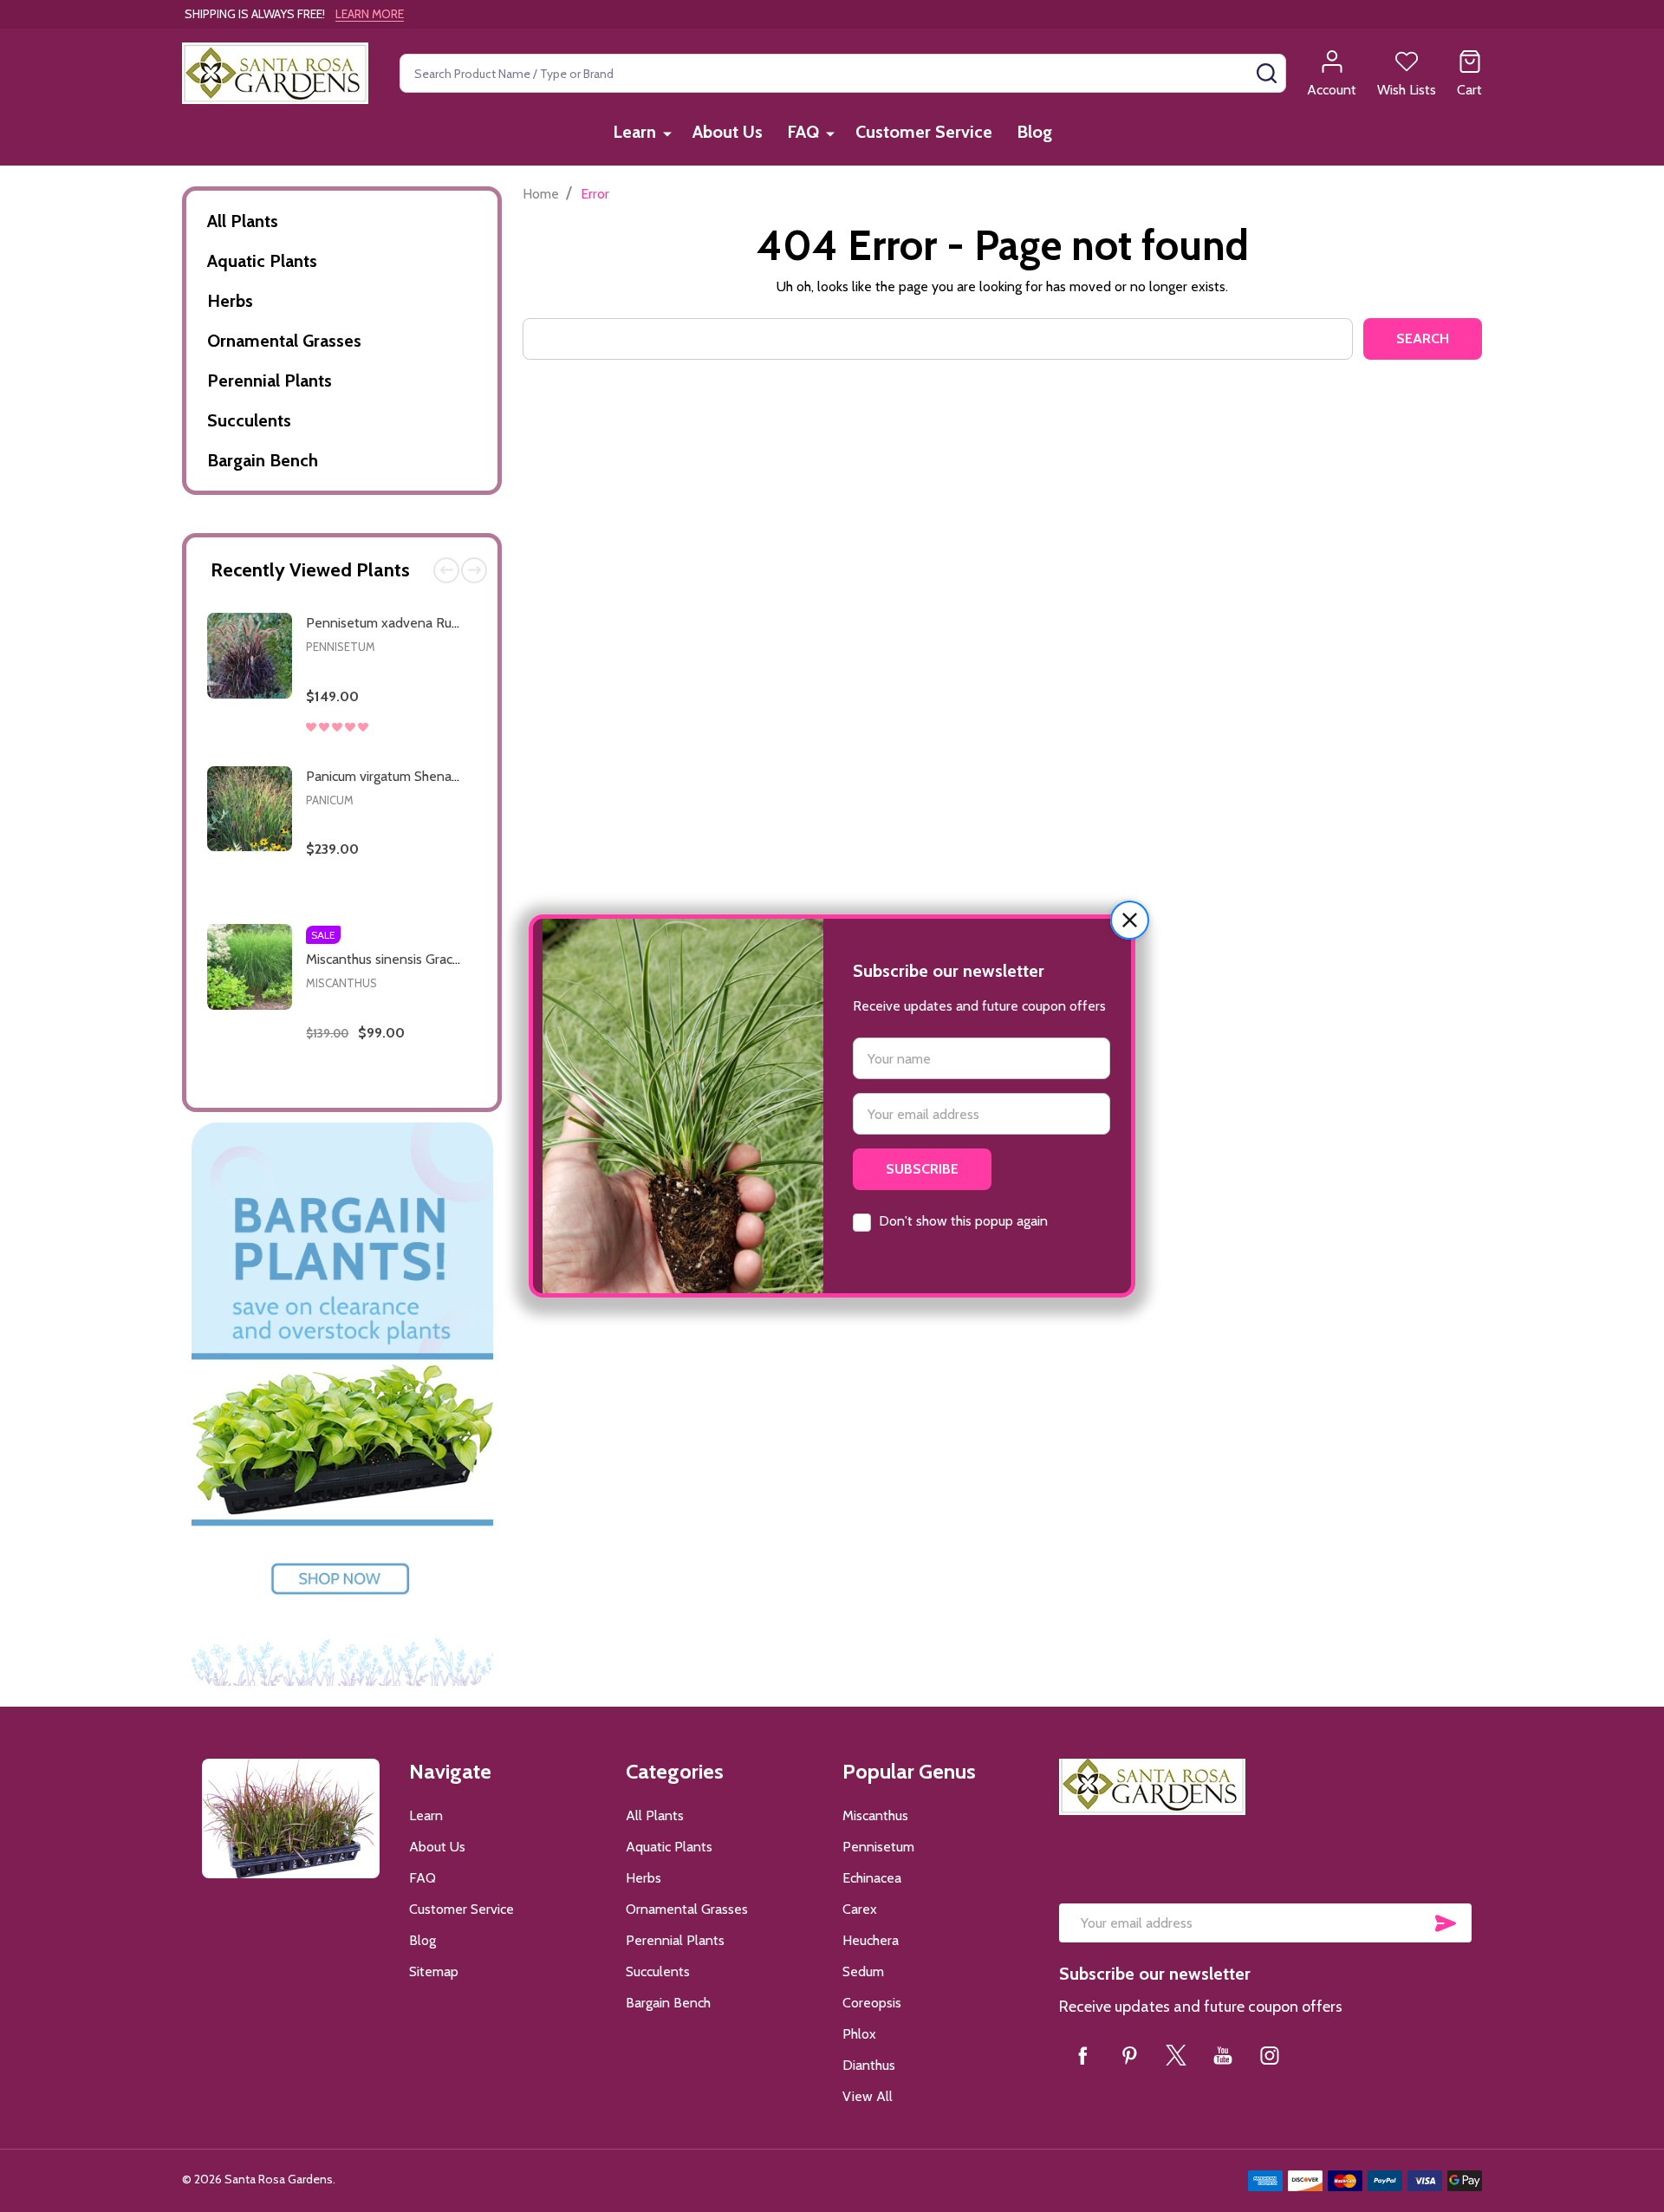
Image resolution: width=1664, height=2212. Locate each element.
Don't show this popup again (963, 1221)
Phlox (859, 2034)
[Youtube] (1223, 2055)
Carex (860, 1909)
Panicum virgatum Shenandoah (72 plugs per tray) (453, 776)
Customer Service (924, 132)
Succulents (249, 420)
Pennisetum (341, 647)
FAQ (803, 132)
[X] (1176, 2055)
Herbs (230, 301)
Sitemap (434, 1971)
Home (541, 194)
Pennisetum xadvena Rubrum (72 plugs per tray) (450, 623)
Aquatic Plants (262, 261)
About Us (728, 132)
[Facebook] (1082, 2055)
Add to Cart (419, 748)
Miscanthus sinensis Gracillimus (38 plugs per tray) (453, 959)
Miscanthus (341, 983)
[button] (1130, 920)
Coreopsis (872, 2003)
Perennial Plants (270, 381)
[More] (667, 133)
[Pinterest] (1129, 2055)
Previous (446, 570)
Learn (634, 132)
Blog (1034, 132)
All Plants (243, 221)
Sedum (863, 1971)
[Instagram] (1270, 2055)
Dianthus (869, 2065)
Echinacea (872, 1878)
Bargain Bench (263, 460)
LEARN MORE (370, 14)
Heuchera (871, 1940)
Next (474, 570)
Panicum (330, 800)
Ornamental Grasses (284, 341)
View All (868, 2096)
